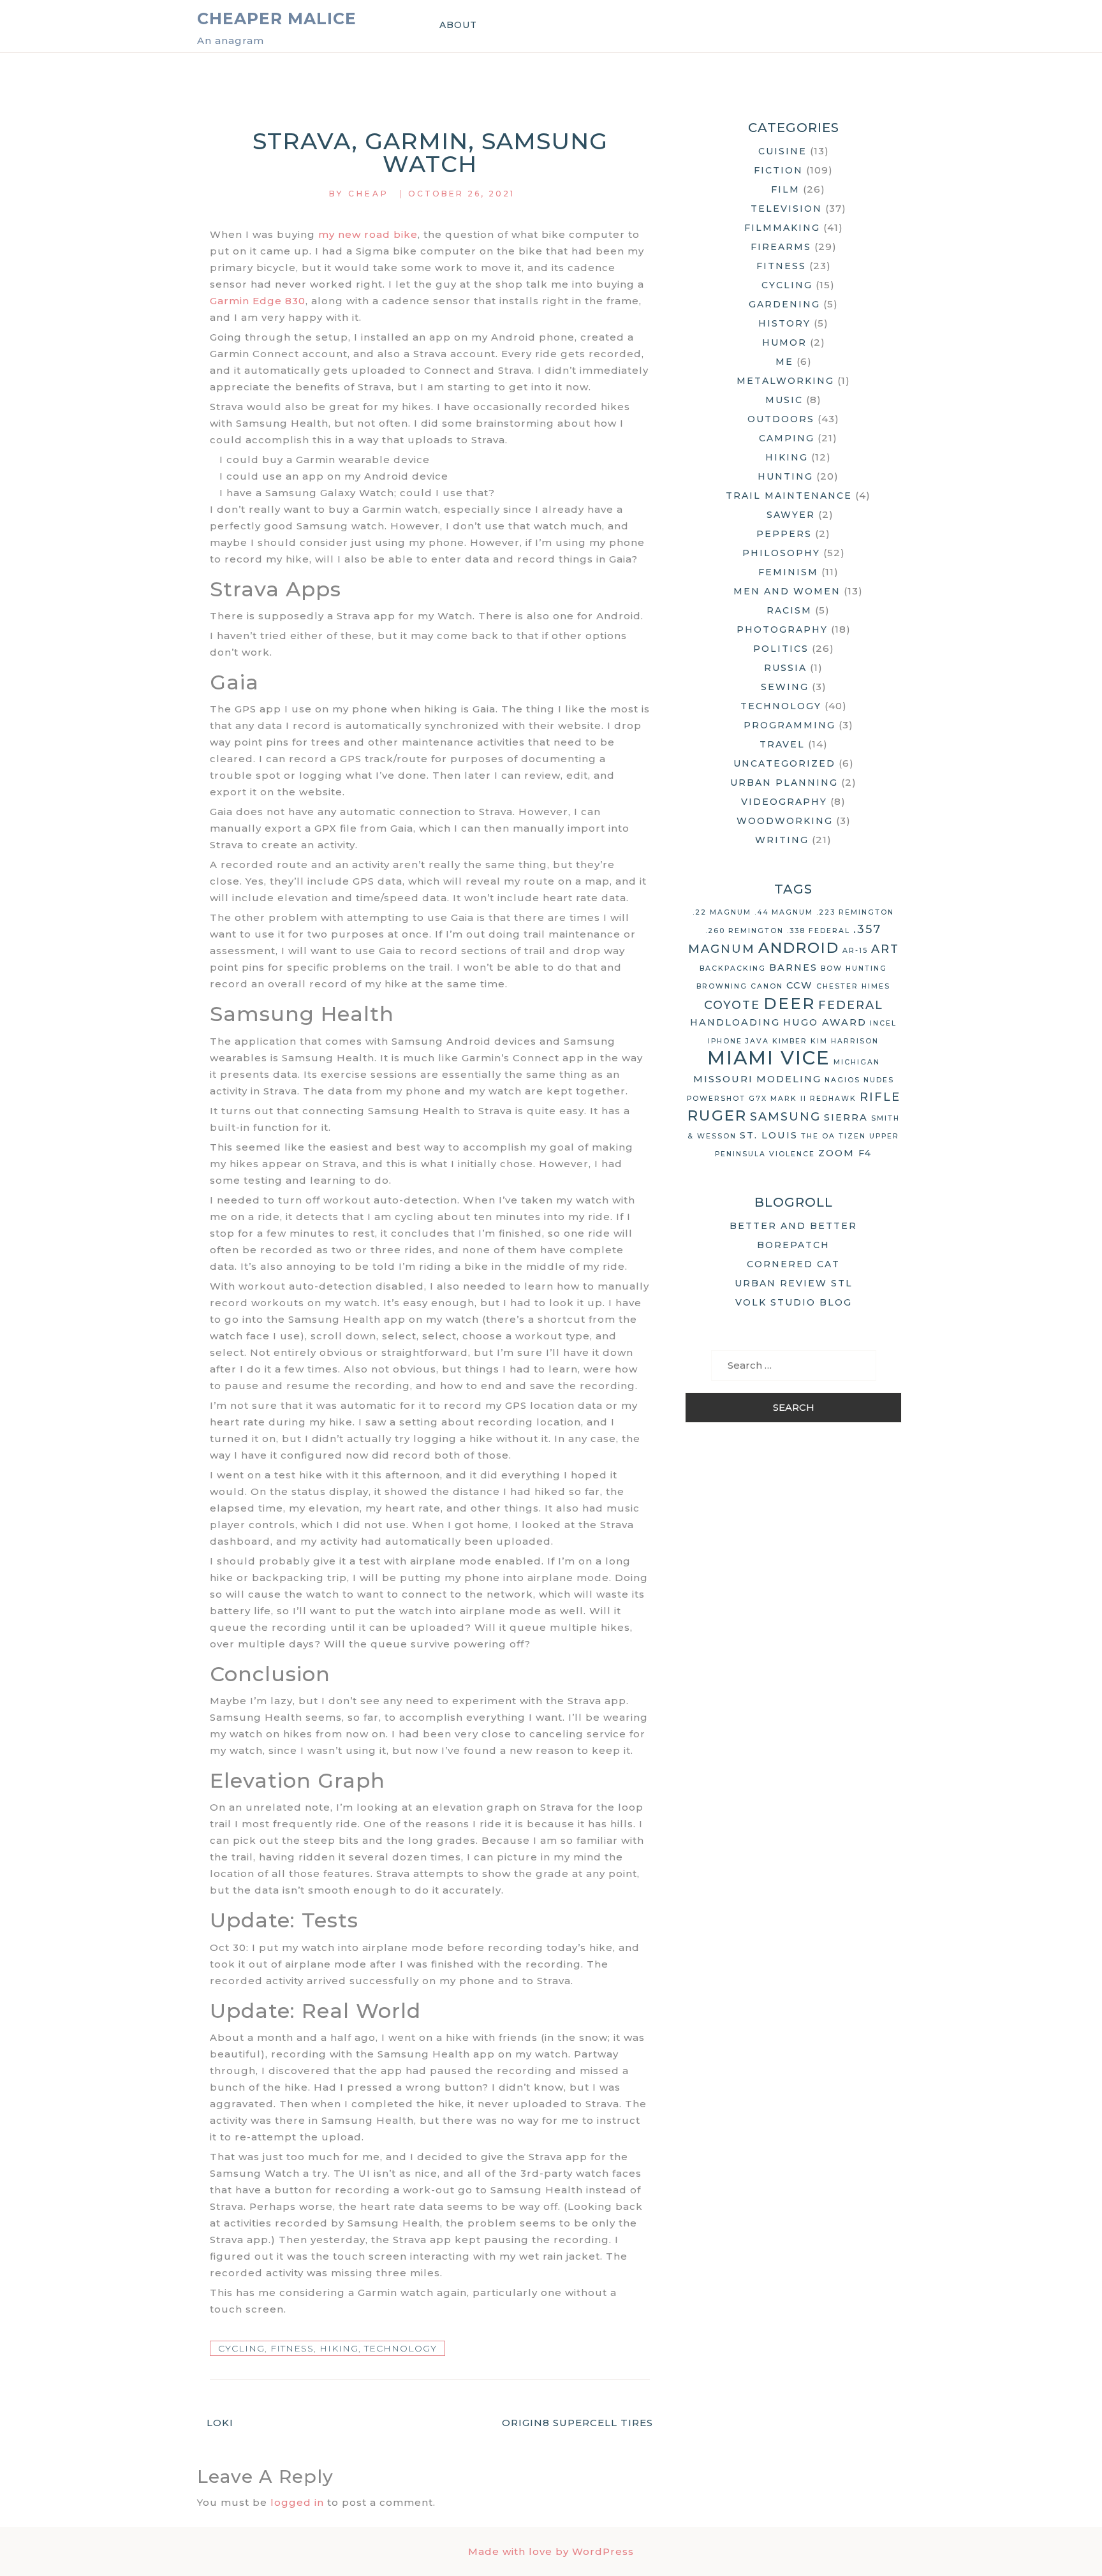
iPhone (725, 1041)
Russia (785, 668)
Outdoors (781, 419)
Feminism (788, 572)
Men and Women (787, 591)
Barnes (793, 968)
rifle (880, 1097)
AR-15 (855, 951)
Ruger (717, 1115)
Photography (782, 629)
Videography (784, 802)
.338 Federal (819, 931)
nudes (879, 1080)
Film (785, 189)
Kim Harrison (845, 1041)
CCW (800, 985)
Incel (883, 1023)
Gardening (784, 304)
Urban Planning (784, 783)
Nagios (842, 1080)
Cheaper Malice (277, 18)
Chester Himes (853, 986)
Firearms (781, 247)
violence (792, 1154)
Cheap (369, 194)
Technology (400, 2348)
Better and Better (793, 1226)
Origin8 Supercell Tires (577, 2423)
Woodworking (785, 821)
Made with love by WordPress (551, 2551)
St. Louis (769, 1135)
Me (784, 362)
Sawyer (791, 515)
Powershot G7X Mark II (747, 1099)
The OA (818, 1136)
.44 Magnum (784, 912)
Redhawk (833, 1099)
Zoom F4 (845, 1153)
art (885, 949)
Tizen (852, 1136)
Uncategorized (784, 763)
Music (784, 400)
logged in (297, 2502)
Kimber (790, 1041)
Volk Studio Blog (794, 1302)
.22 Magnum (722, 912)
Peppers (784, 534)
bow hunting (854, 968)
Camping (787, 438)
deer (789, 1003)
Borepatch (793, 1245)
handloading (735, 1022)
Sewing (785, 687)
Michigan (857, 1062)
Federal (851, 1005)
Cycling (241, 2348)
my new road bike (368, 234)
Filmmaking (782, 228)
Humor (784, 342)
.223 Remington (855, 912)
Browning (722, 986)
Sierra (846, 1117)
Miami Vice (769, 1058)
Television (786, 209)
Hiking (339, 2348)
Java (757, 1041)
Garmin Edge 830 (258, 301)
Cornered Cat (793, 1264)
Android (799, 948)
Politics (781, 649)
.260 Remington (745, 931)
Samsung (785, 1117)
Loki (220, 2423)
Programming (790, 725)
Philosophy (781, 553)
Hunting (785, 476)
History (784, 323)
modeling (789, 1079)
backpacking (733, 968)
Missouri (723, 1079)
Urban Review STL (794, 1283)
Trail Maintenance (789, 496)
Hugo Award (825, 1022)
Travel (782, 744)
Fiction (778, 170)
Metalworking (785, 381)
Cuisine (782, 151)
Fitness (292, 2348)
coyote (732, 1005)
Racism (789, 610)
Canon (767, 986)
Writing (782, 840)
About (458, 25)
